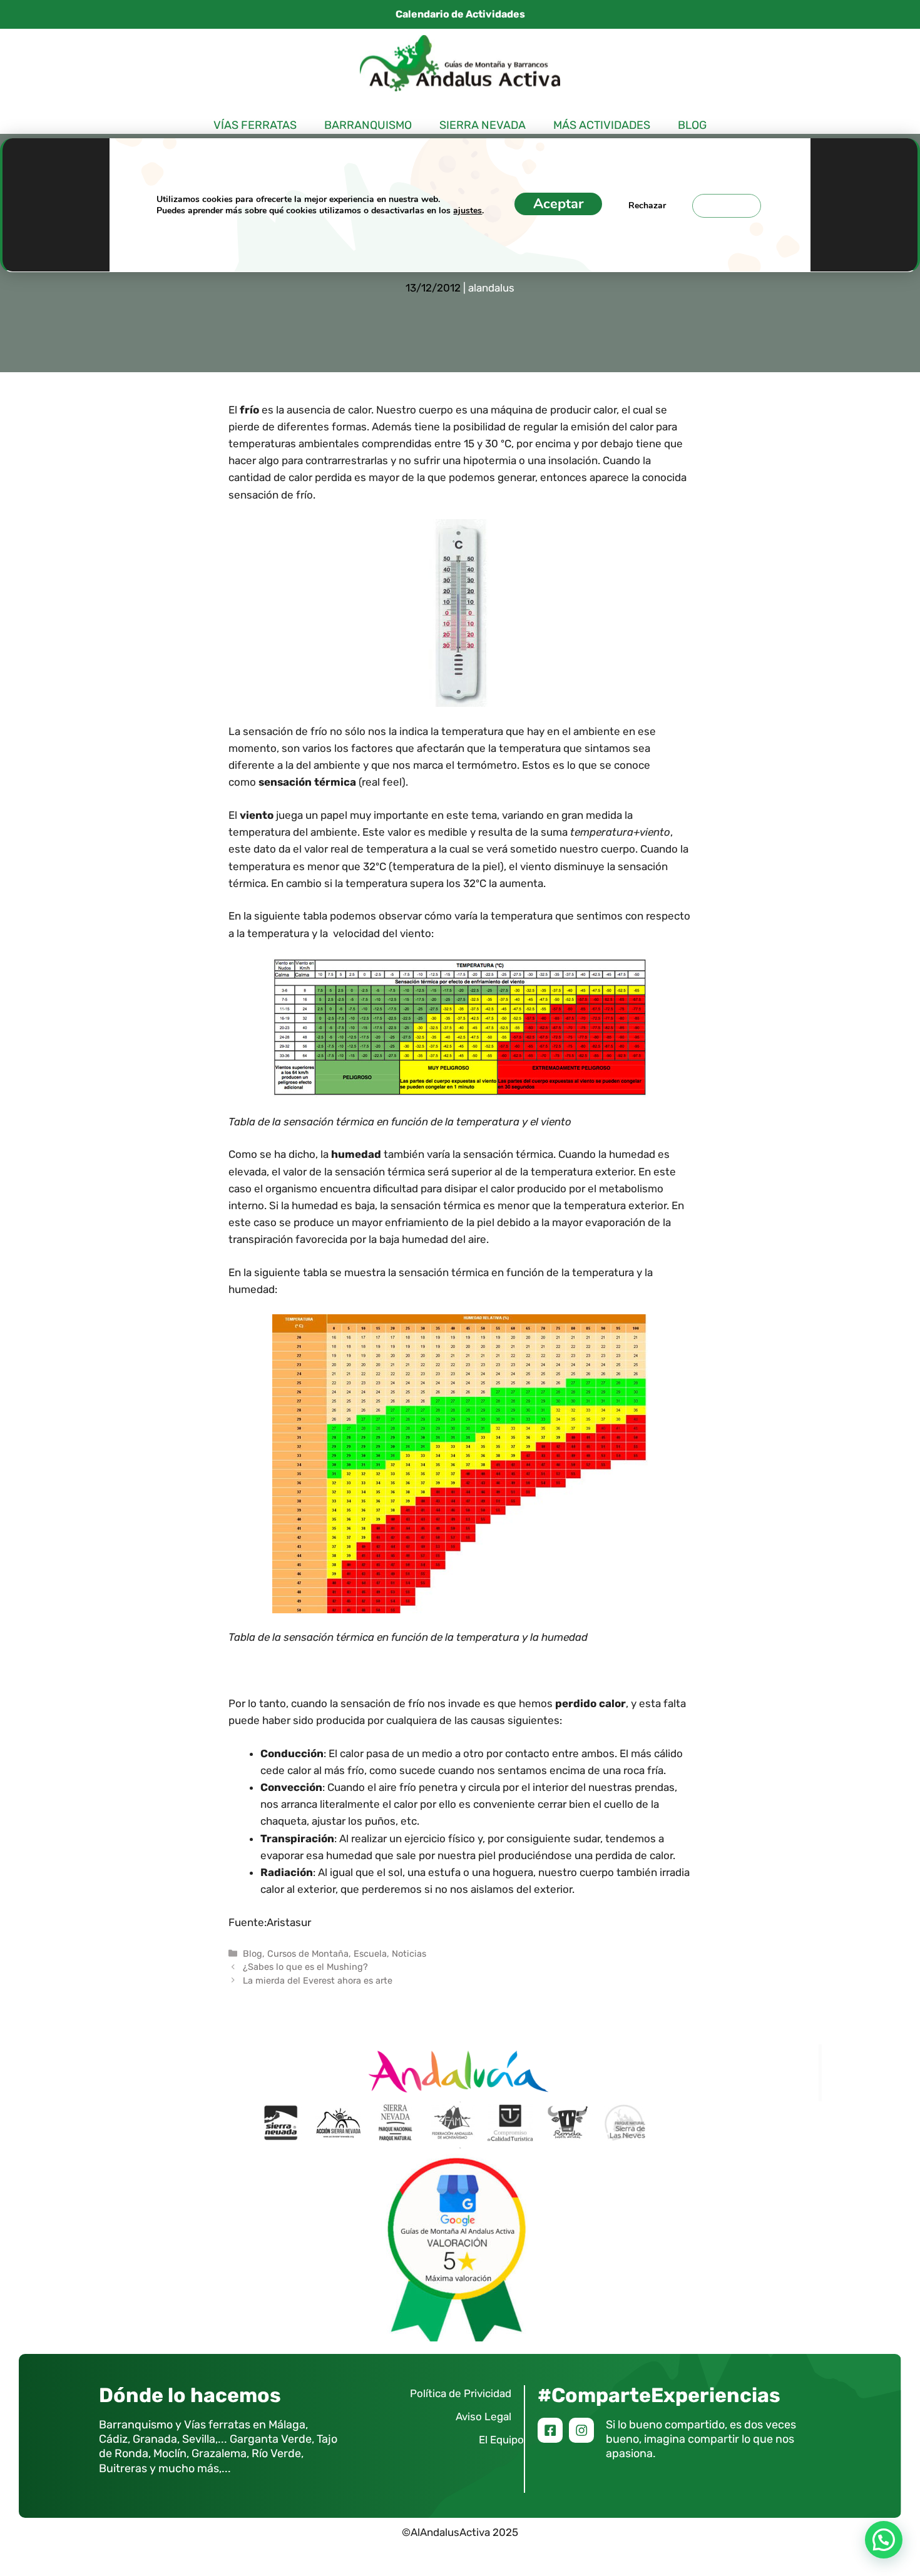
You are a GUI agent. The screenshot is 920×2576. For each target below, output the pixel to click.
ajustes (468, 210)
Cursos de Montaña (308, 1954)
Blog (692, 125)
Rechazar (647, 205)
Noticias (409, 1954)
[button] (884, 2540)
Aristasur (289, 1922)
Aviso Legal (483, 2416)
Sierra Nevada (483, 125)
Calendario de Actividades (460, 14)
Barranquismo (368, 125)
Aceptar (558, 203)
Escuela (370, 1954)
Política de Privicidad (461, 2393)
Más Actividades (602, 125)
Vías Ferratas (255, 125)
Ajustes (727, 205)
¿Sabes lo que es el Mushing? (305, 1967)
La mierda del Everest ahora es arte (318, 1980)
